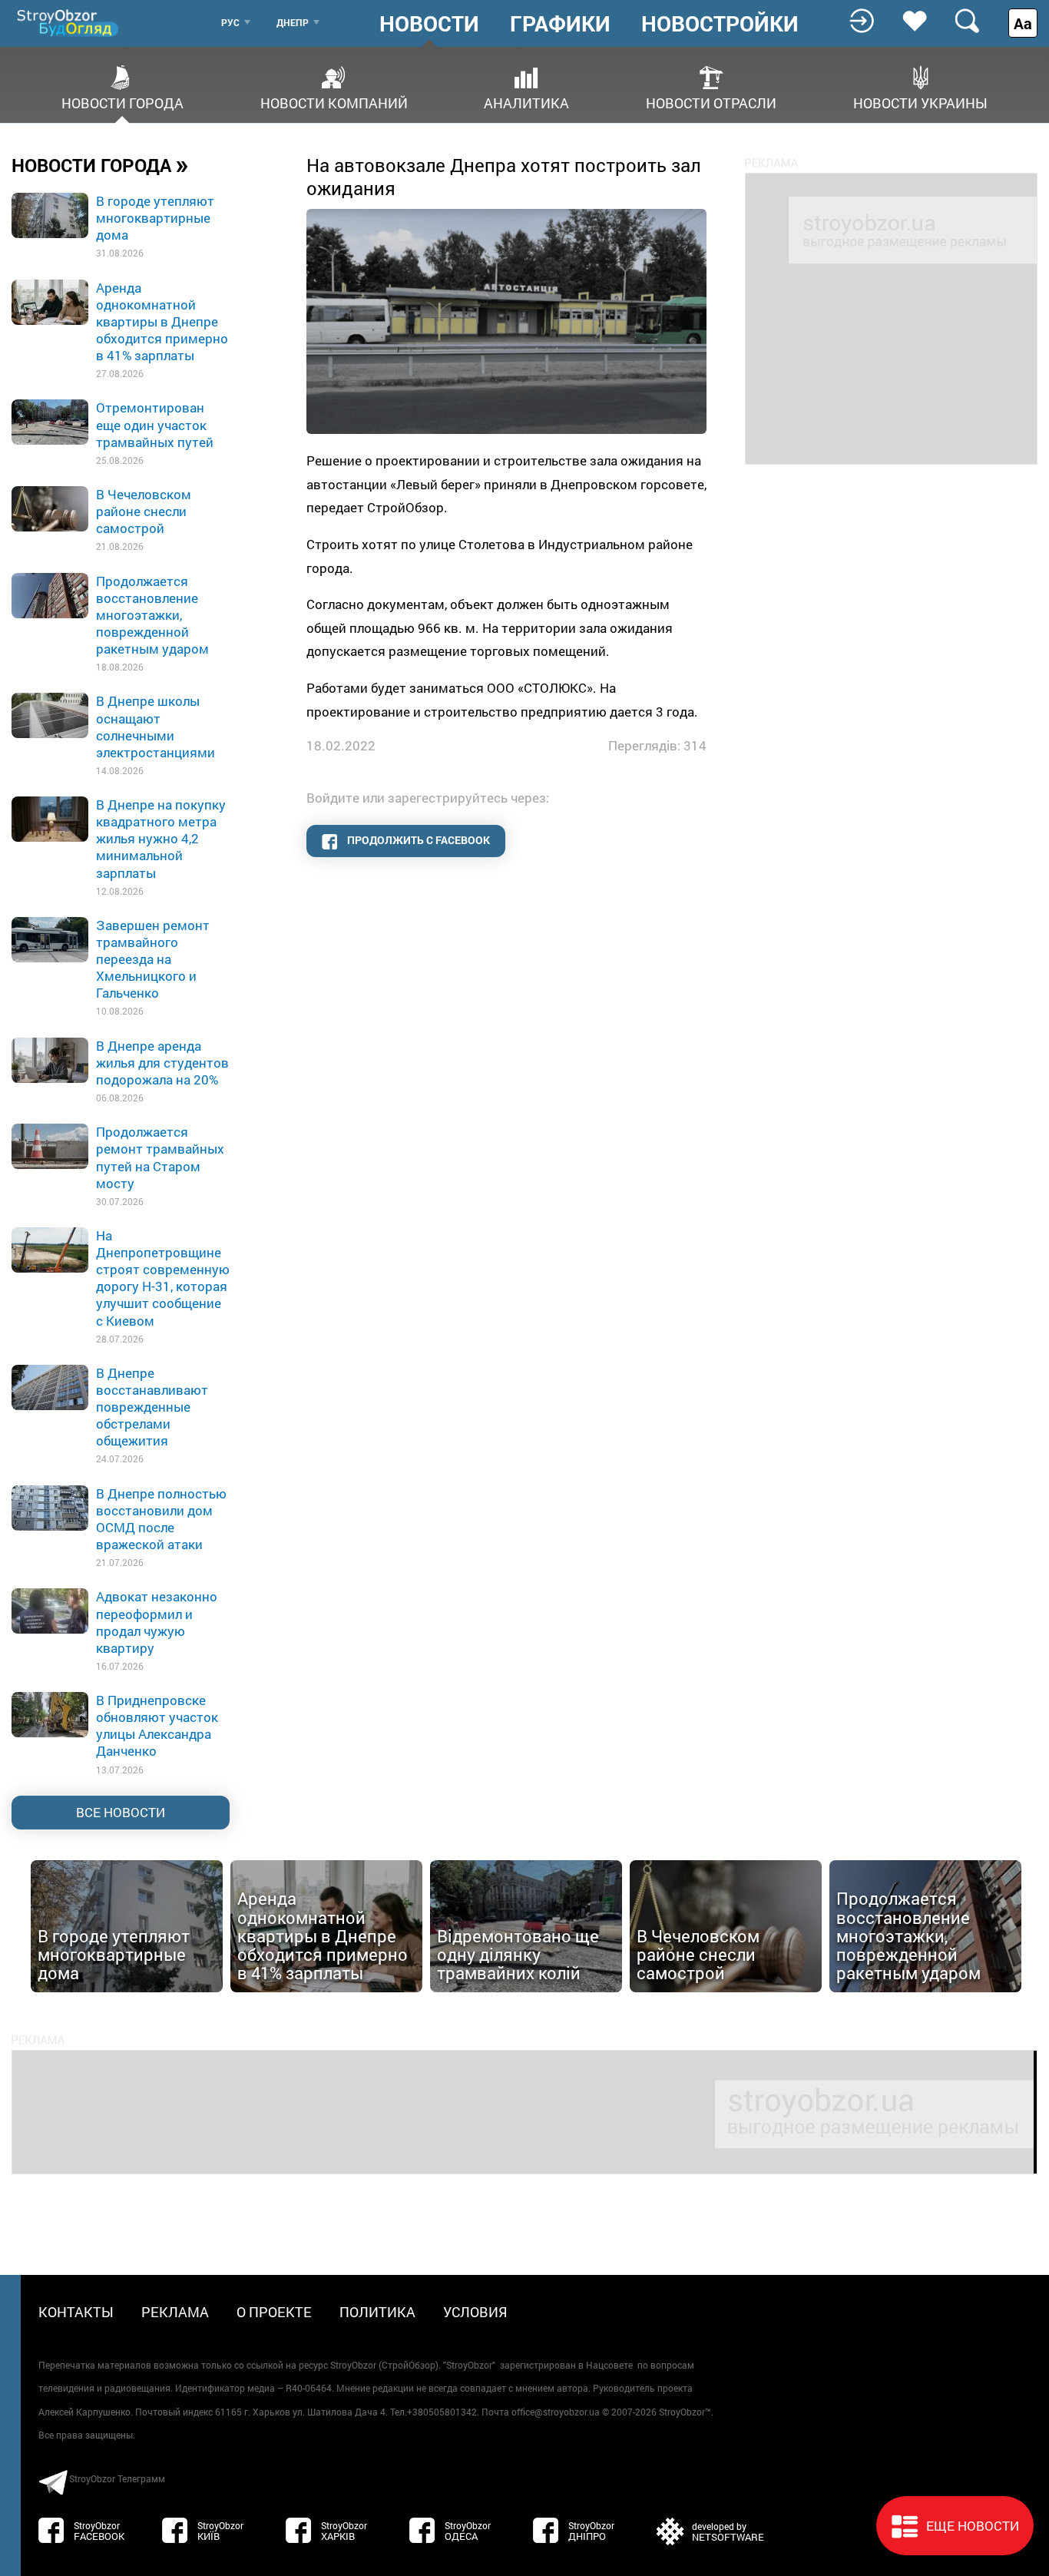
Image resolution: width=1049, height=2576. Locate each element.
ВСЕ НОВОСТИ (121, 1812)
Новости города (122, 102)
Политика (377, 2312)
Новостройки (720, 24)
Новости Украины (920, 102)
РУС (230, 22)
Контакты (76, 2312)
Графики (560, 24)
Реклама (175, 2312)
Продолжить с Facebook (417, 840)
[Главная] (69, 23)
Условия (475, 2312)
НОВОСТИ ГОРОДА (100, 164)
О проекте (274, 2312)
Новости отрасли (711, 102)
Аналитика (526, 102)
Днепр (293, 22)
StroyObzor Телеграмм (117, 2478)
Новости (429, 24)
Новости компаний (334, 102)
